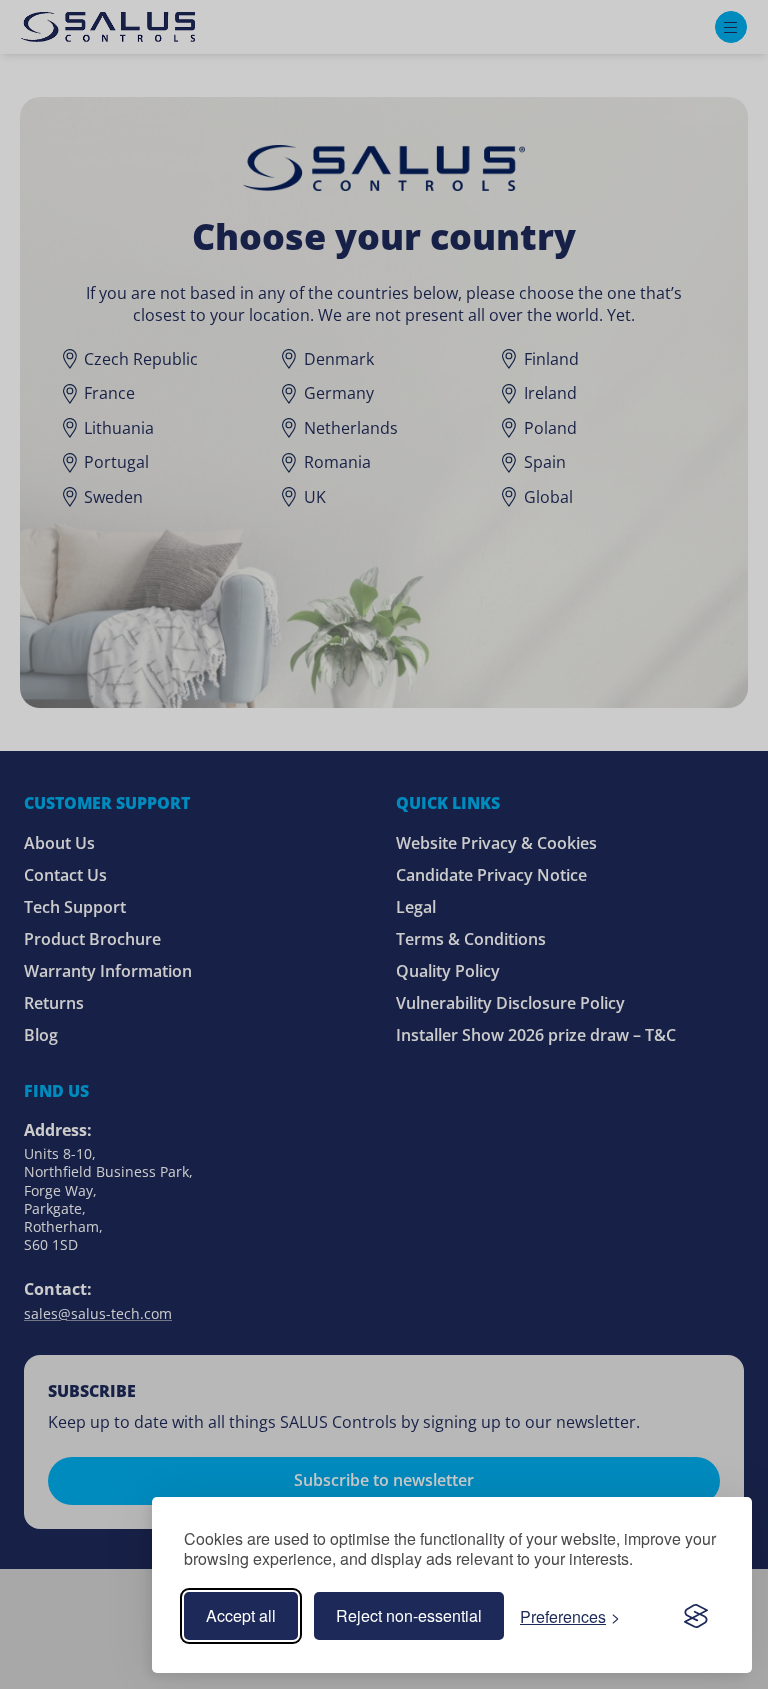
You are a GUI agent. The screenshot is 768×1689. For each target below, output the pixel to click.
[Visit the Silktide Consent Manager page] (696, 1616)
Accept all (241, 1615)
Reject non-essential (409, 1615)
